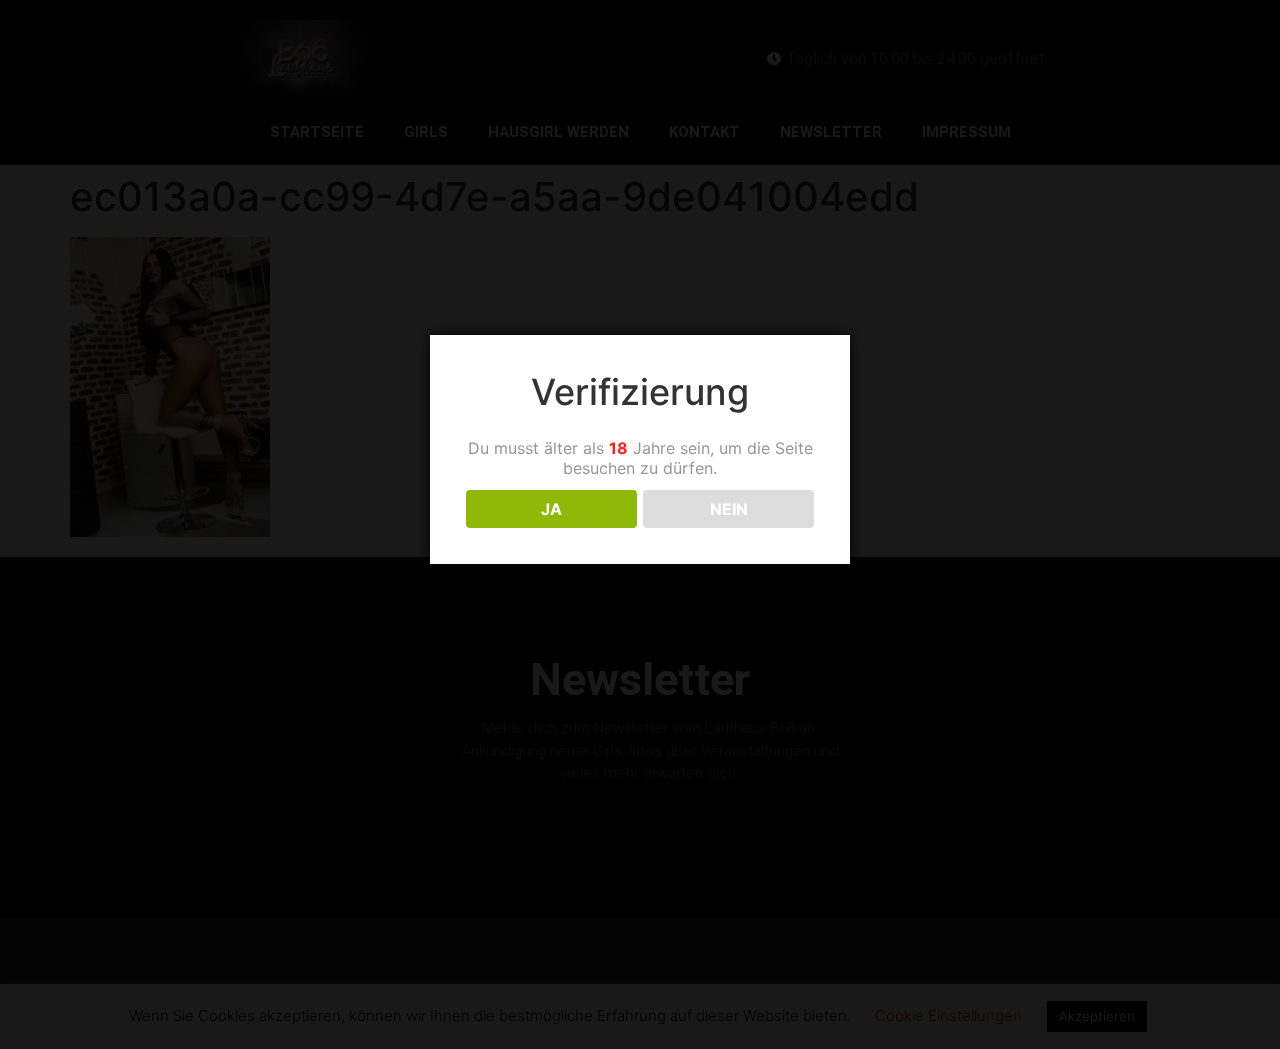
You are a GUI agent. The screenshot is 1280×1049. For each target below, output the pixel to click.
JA (551, 509)
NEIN (729, 509)
